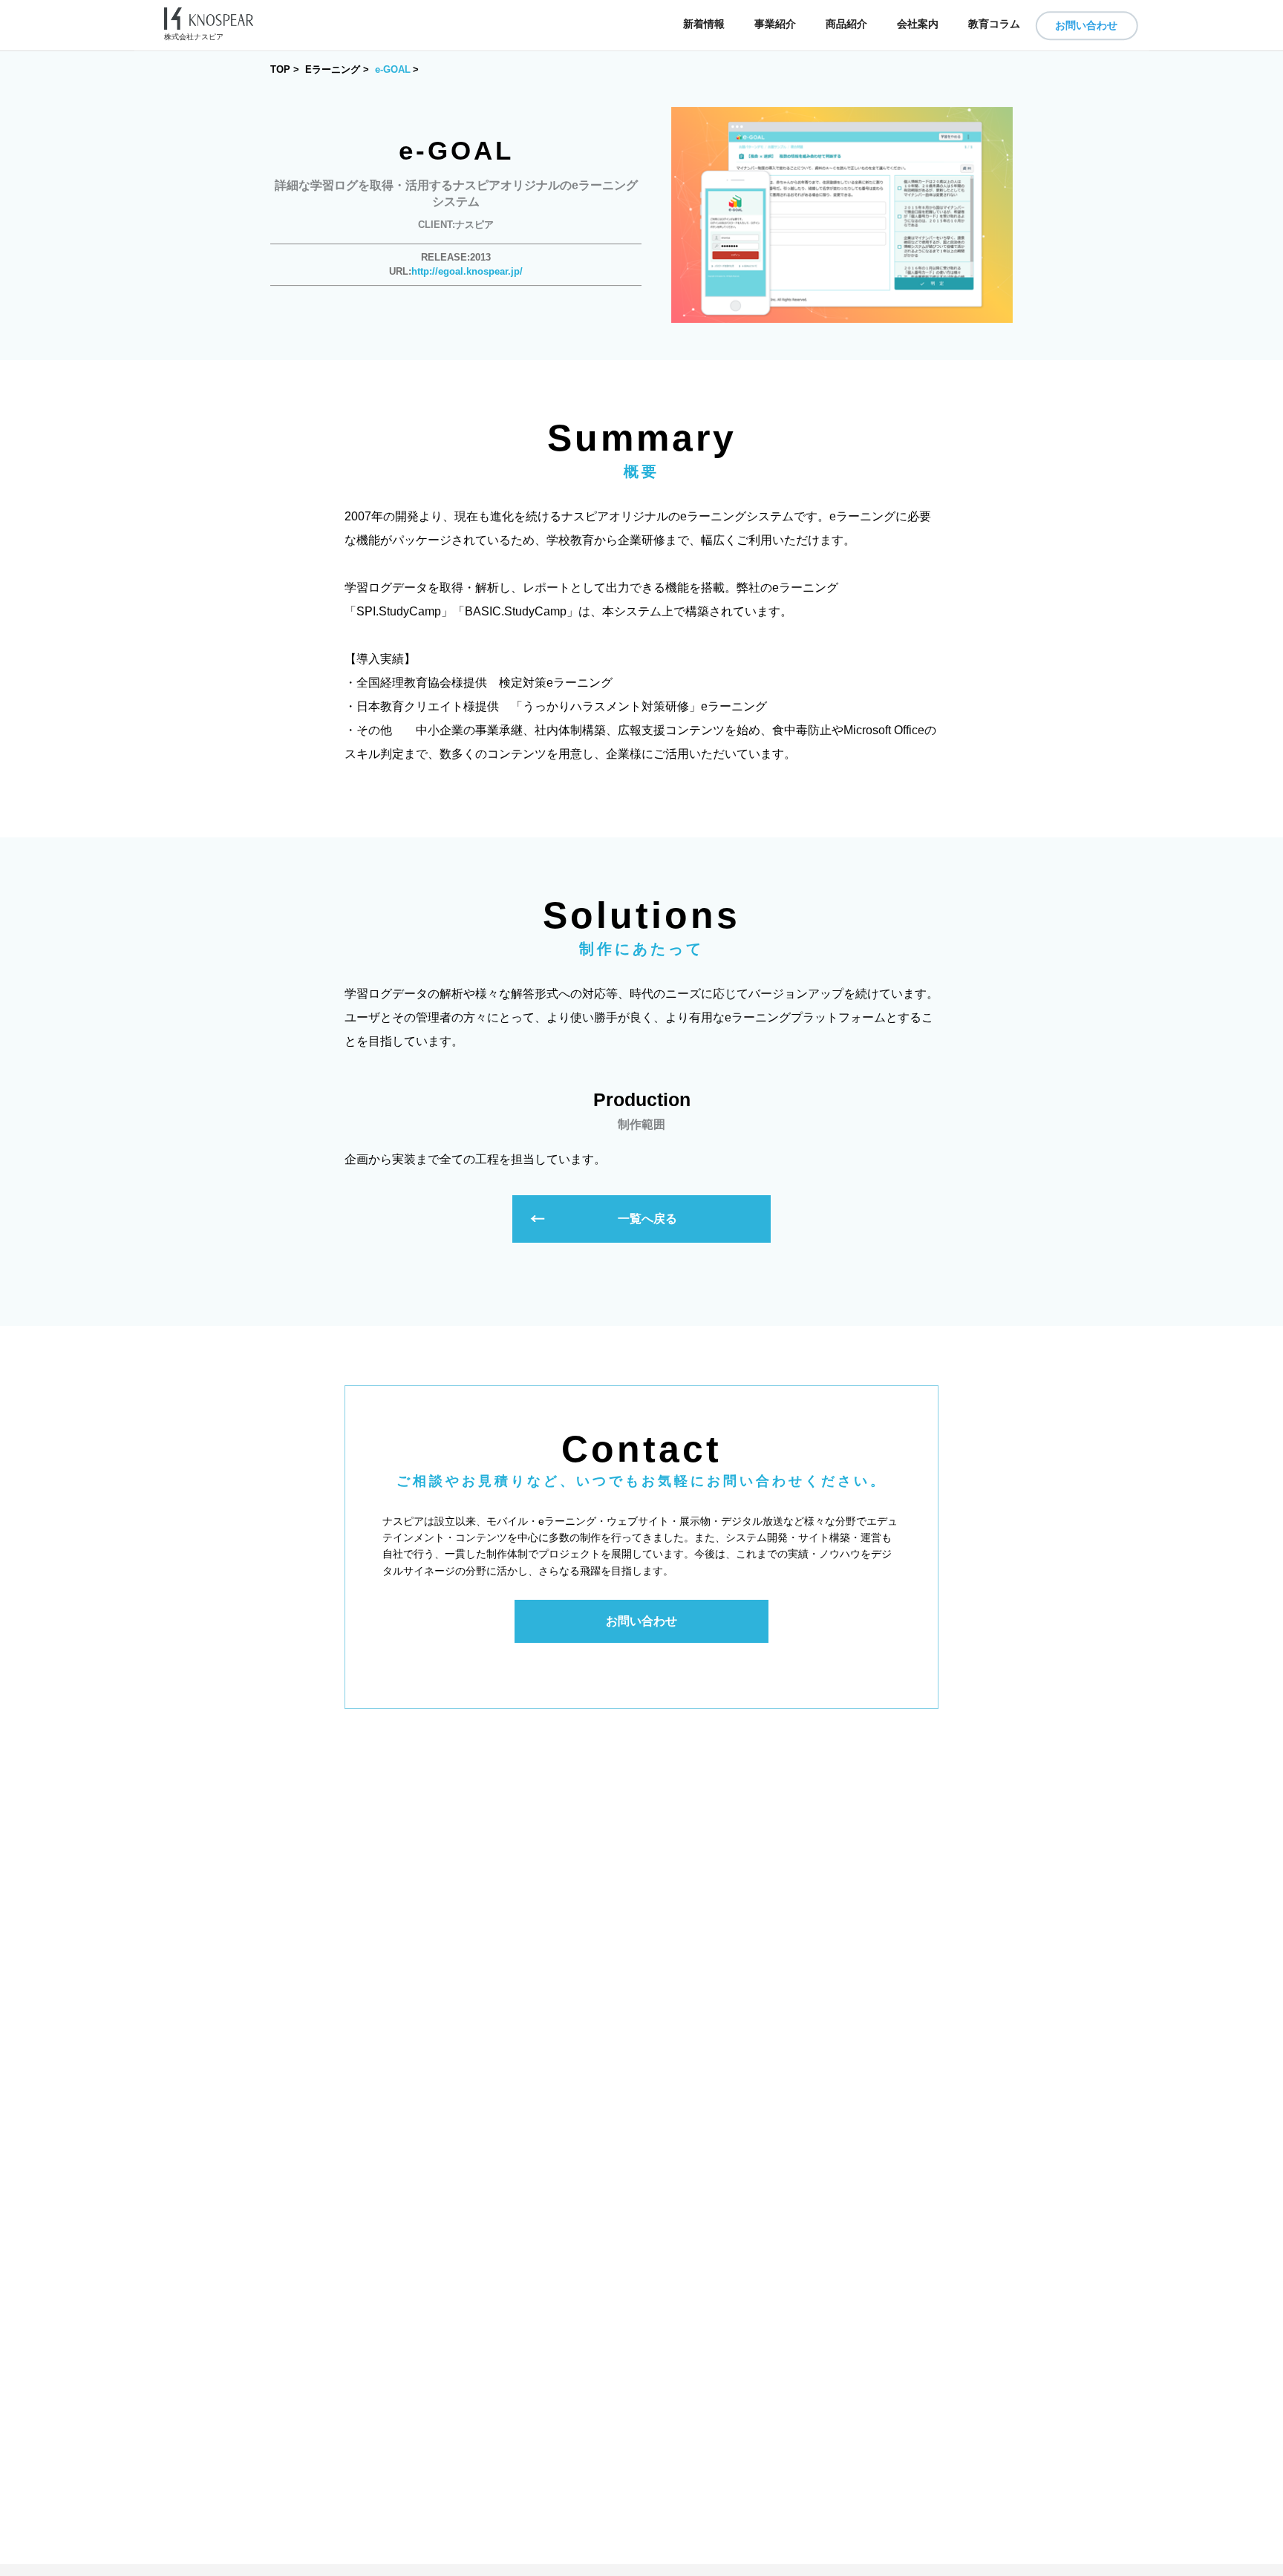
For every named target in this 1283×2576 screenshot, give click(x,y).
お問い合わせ (1086, 25)
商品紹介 (846, 24)
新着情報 (704, 24)
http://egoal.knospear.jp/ (467, 271)
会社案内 (918, 24)
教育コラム (994, 24)
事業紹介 (775, 24)
